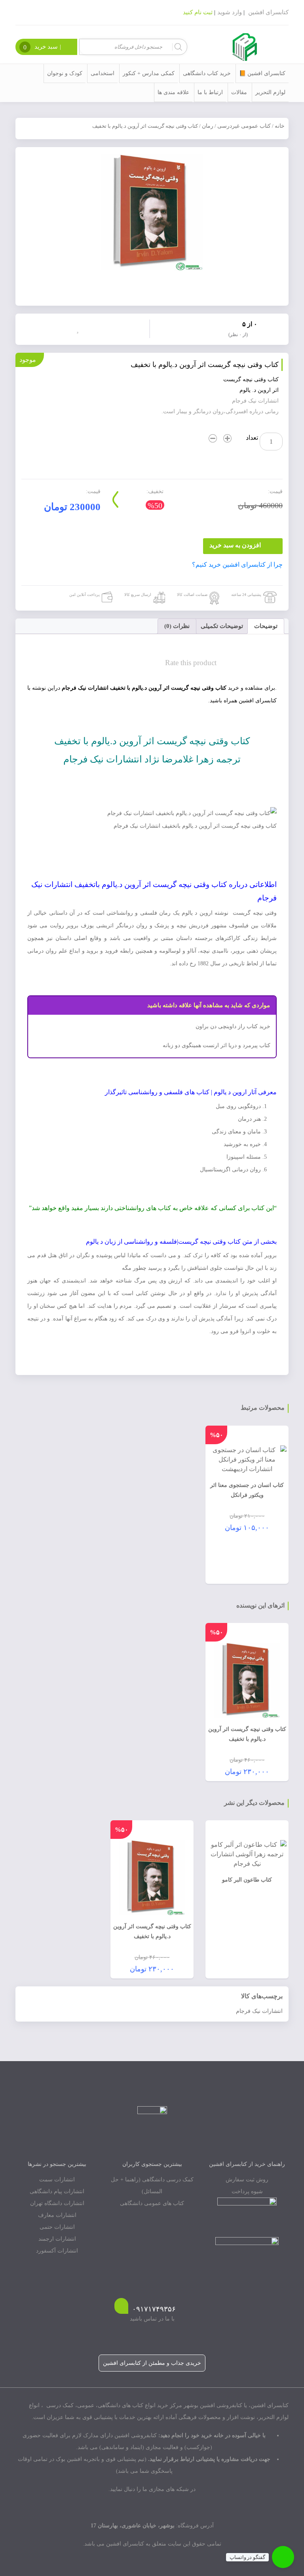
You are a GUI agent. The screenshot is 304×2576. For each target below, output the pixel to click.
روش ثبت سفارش (247, 2180)
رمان (208, 126)
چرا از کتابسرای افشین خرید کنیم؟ (237, 565)
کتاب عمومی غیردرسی (244, 126)
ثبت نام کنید (198, 12)
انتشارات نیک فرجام (259, 2011)
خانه (280, 126)
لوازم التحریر (270, 92)
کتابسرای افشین (268, 12)
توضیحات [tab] (266, 626)
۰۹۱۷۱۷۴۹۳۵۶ (154, 2309)
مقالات (239, 92)
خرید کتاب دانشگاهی (207, 73)
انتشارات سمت (57, 2180)
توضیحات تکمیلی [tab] (222, 626)
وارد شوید (230, 12)
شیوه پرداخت (247, 2191)
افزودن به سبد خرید (235, 545)
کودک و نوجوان (65, 73)
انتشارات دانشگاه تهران (57, 2203)
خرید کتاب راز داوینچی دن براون (233, 1026)
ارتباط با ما (210, 92)
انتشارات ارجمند (57, 2239)
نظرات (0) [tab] (177, 626)
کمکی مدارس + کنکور (149, 73)
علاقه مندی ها (173, 92)
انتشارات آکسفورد (57, 2251)
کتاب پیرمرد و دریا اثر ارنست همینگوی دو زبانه (217, 1045)
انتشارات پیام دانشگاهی (57, 2191)
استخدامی (103, 73)
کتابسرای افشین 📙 (262, 73)
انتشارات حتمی (57, 2227)
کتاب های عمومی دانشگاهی (152, 2203)
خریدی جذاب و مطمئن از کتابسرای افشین (152, 2363)
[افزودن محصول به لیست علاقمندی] (80, 328)
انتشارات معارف (57, 2215)
